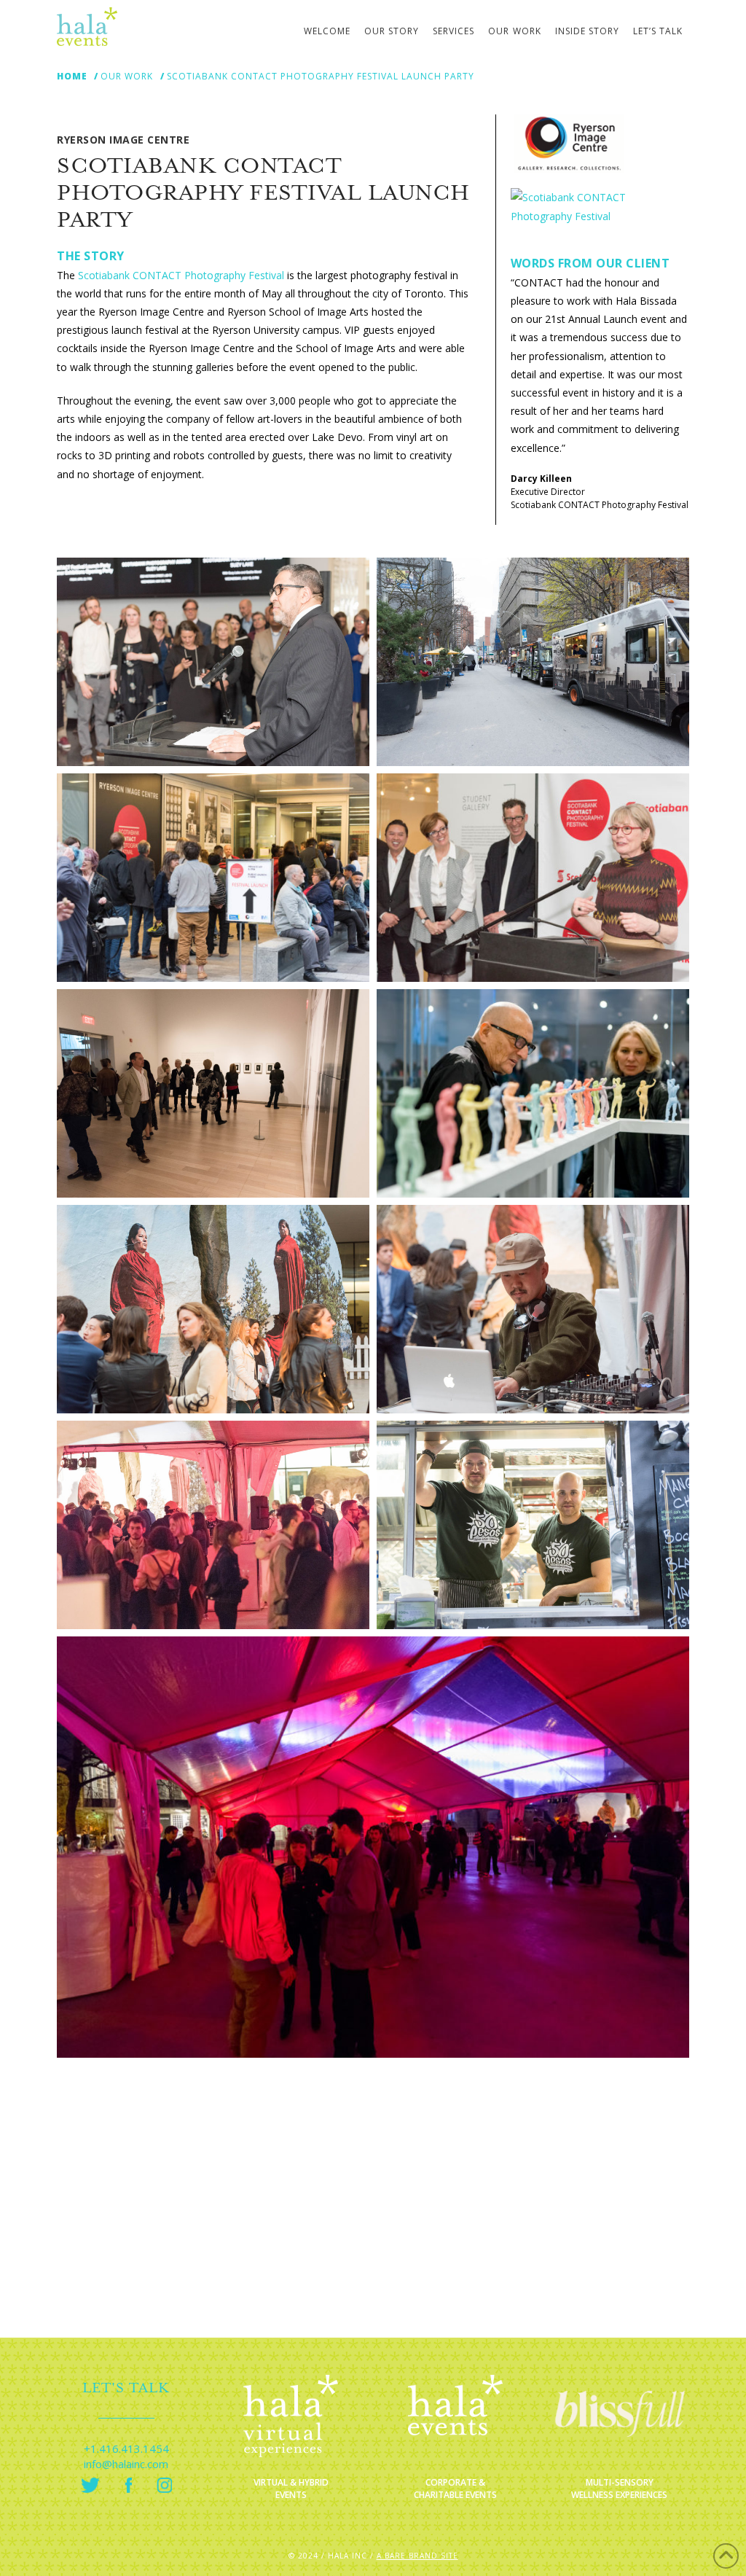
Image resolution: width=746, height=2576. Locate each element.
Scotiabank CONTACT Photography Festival (181, 275)
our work (127, 77)
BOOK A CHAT (373, 2284)
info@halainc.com (126, 2464)
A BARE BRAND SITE (417, 2556)
